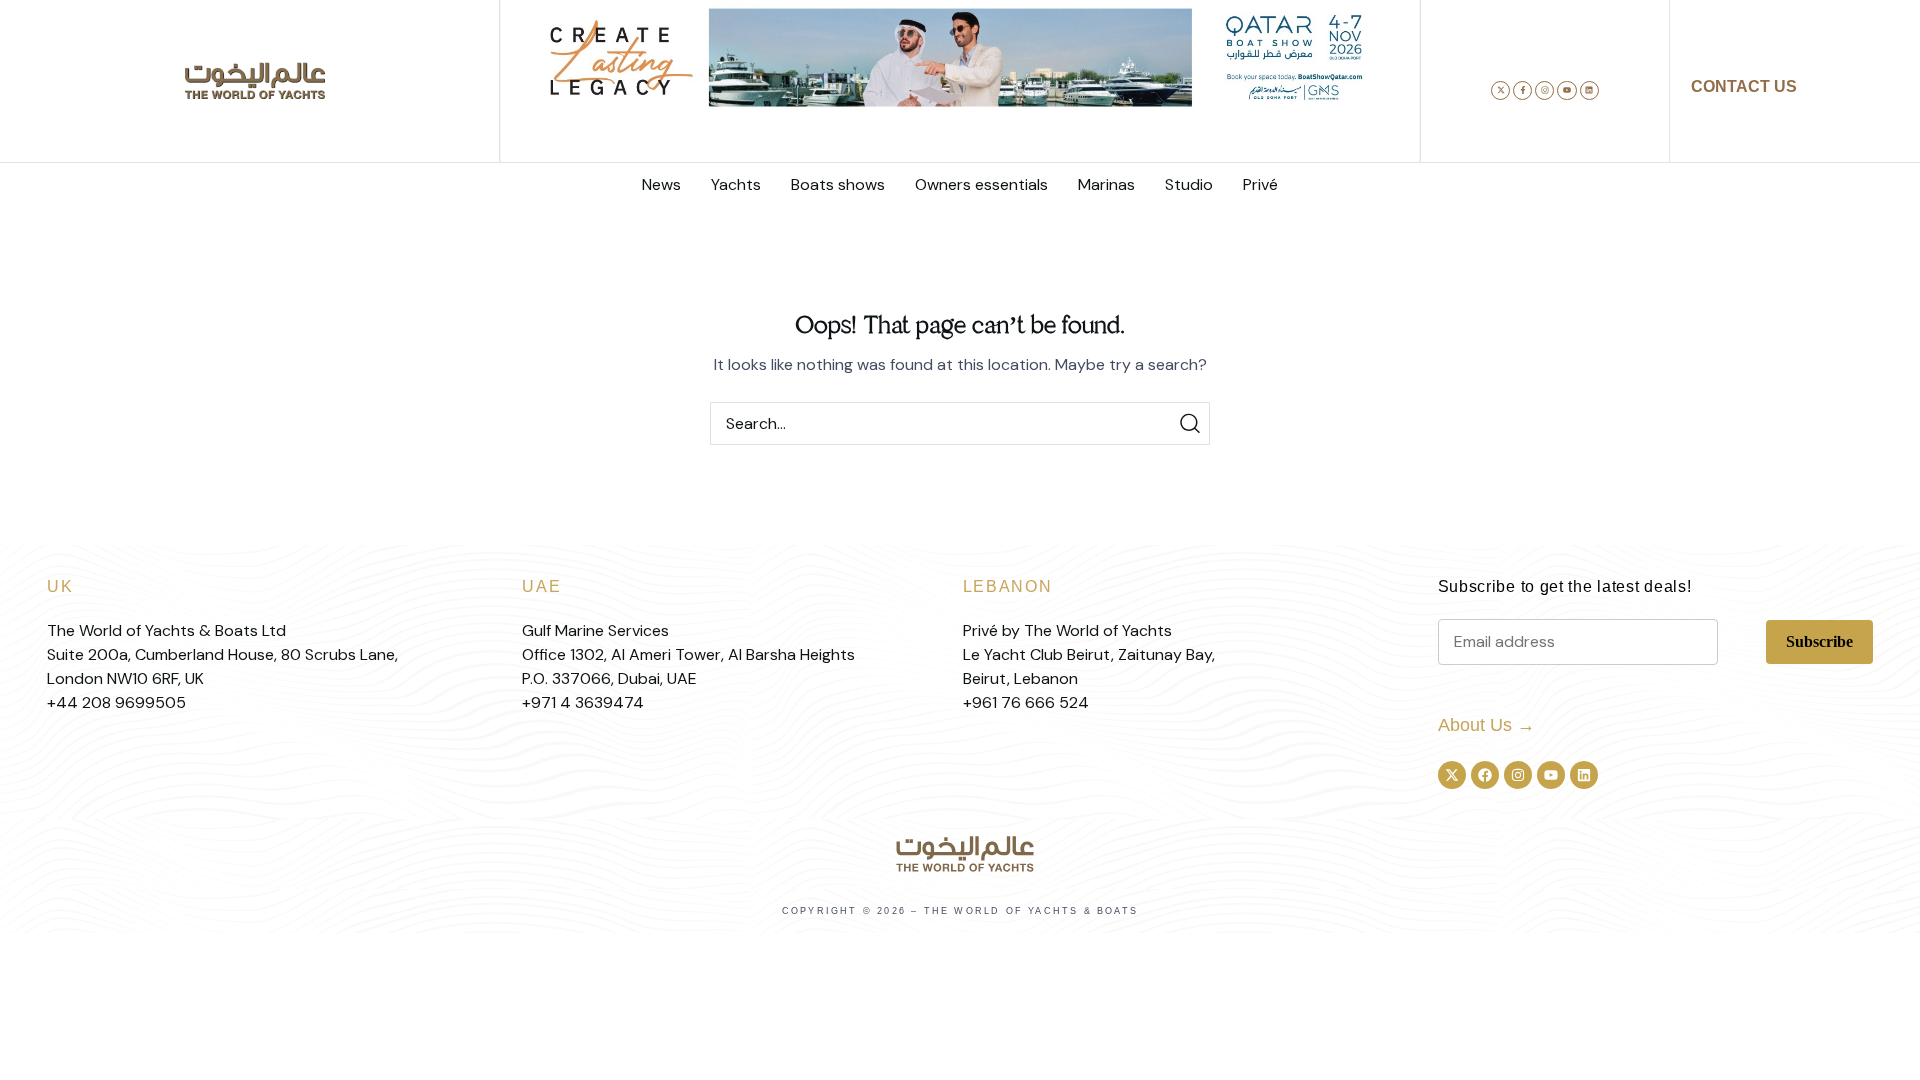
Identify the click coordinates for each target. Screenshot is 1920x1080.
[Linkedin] (1589, 90)
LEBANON (1008, 586)
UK (60, 586)
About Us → (1486, 725)
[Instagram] (1544, 90)
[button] (899, 150)
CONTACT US (1744, 86)
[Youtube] (1566, 90)
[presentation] (532, 104)
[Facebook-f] (1522, 90)
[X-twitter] (1500, 90)
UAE (541, 586)
